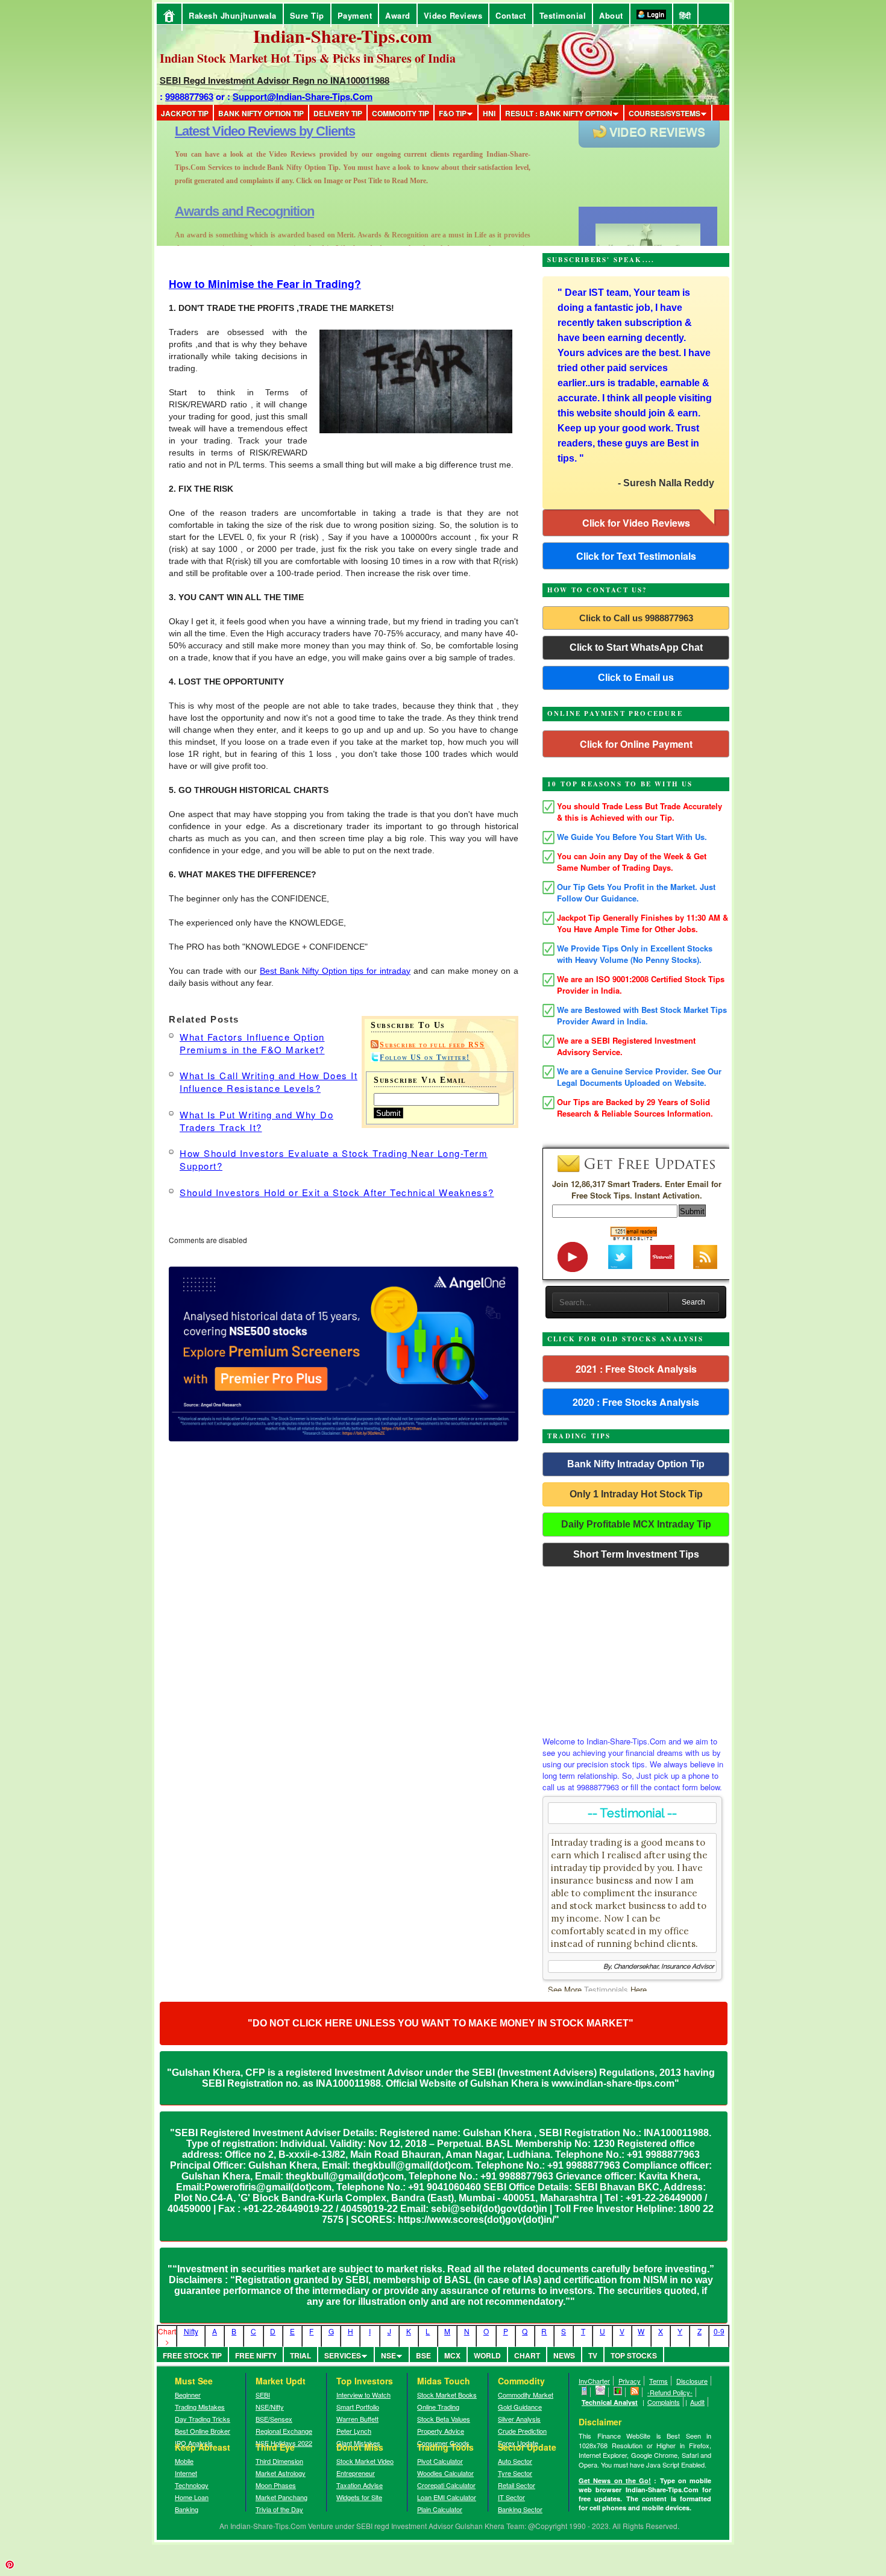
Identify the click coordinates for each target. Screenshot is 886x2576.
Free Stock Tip (192, 2355)
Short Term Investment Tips (636, 1554)
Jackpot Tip (185, 113)
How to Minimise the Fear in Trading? (265, 284)
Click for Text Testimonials (636, 556)
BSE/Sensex (274, 2419)
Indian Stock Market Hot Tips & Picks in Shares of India (308, 58)
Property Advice (441, 2431)
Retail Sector (517, 2485)
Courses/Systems (664, 113)
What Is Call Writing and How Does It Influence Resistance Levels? (269, 1082)
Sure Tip (307, 15)
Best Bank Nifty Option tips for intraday (335, 971)
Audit (697, 2402)
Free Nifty (256, 2355)
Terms (658, 2381)
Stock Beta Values (444, 2419)
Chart (527, 2355)
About (611, 15)
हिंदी (685, 15)
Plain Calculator (440, 2509)
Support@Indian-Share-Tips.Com (303, 96)
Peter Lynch (354, 2431)
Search (693, 1302)
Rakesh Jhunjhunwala (233, 15)
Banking (187, 2509)
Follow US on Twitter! (425, 1058)
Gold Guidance (520, 2407)
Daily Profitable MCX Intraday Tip (636, 1524)
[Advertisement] (636, 1648)
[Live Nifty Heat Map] (618, 2392)
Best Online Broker (203, 2431)
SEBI (263, 2395)
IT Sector (511, 2497)
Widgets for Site (359, 2497)
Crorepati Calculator (446, 2485)
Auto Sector (515, 2461)
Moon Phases (276, 2485)
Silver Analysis (519, 2419)
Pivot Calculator (440, 2461)
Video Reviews (453, 15)
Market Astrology (281, 2473)
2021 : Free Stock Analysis (636, 1369)
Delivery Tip (338, 113)
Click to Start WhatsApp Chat (636, 647)
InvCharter (594, 2381)
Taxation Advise (360, 2485)
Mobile (184, 2461)
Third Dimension (279, 2461)
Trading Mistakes (200, 2407)
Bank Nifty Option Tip (261, 113)
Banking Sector (520, 2509)
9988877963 (189, 96)
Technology (192, 2485)
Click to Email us (636, 678)
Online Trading (438, 2407)
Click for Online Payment (636, 744)
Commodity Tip (401, 113)
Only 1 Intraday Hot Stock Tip (636, 1494)
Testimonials (606, 1989)
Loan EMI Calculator (447, 2497)
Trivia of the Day (279, 2509)
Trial (300, 2355)
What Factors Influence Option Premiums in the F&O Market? (252, 1043)
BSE (423, 2355)
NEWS (564, 2355)
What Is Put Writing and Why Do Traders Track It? (256, 1121)
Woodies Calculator (445, 2473)
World (487, 2355)
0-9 (719, 2331)
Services (343, 2355)
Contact (511, 15)
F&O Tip (453, 113)
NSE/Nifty (270, 2407)
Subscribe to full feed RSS (432, 1045)
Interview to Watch (363, 2395)
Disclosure (692, 2381)
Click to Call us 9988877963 (636, 618)
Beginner (188, 2395)
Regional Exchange (284, 2431)
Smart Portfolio (358, 2407)
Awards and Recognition (244, 131)
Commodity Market (526, 2395)
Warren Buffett (357, 2419)
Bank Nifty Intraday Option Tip (636, 1464)
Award (398, 15)
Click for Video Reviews (636, 523)
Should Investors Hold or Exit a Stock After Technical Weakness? (337, 1192)
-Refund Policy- (670, 2392)
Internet (186, 2473)
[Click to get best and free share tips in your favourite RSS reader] (635, 2392)
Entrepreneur (356, 2473)
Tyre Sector (515, 2473)
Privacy (630, 2381)
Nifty (191, 2331)
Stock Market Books (447, 2395)
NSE (388, 2355)
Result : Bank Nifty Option (559, 113)
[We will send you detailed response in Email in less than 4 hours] (601, 2392)
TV (593, 2355)
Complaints (664, 2402)
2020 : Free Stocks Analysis (636, 1402)
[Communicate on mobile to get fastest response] (585, 2392)
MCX (452, 2355)
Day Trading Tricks (203, 2419)
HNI (489, 113)
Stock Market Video (365, 2461)
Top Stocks (634, 2355)
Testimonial (563, 15)
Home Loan (192, 2497)
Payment (355, 15)
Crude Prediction (522, 2431)
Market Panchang (281, 2497)
